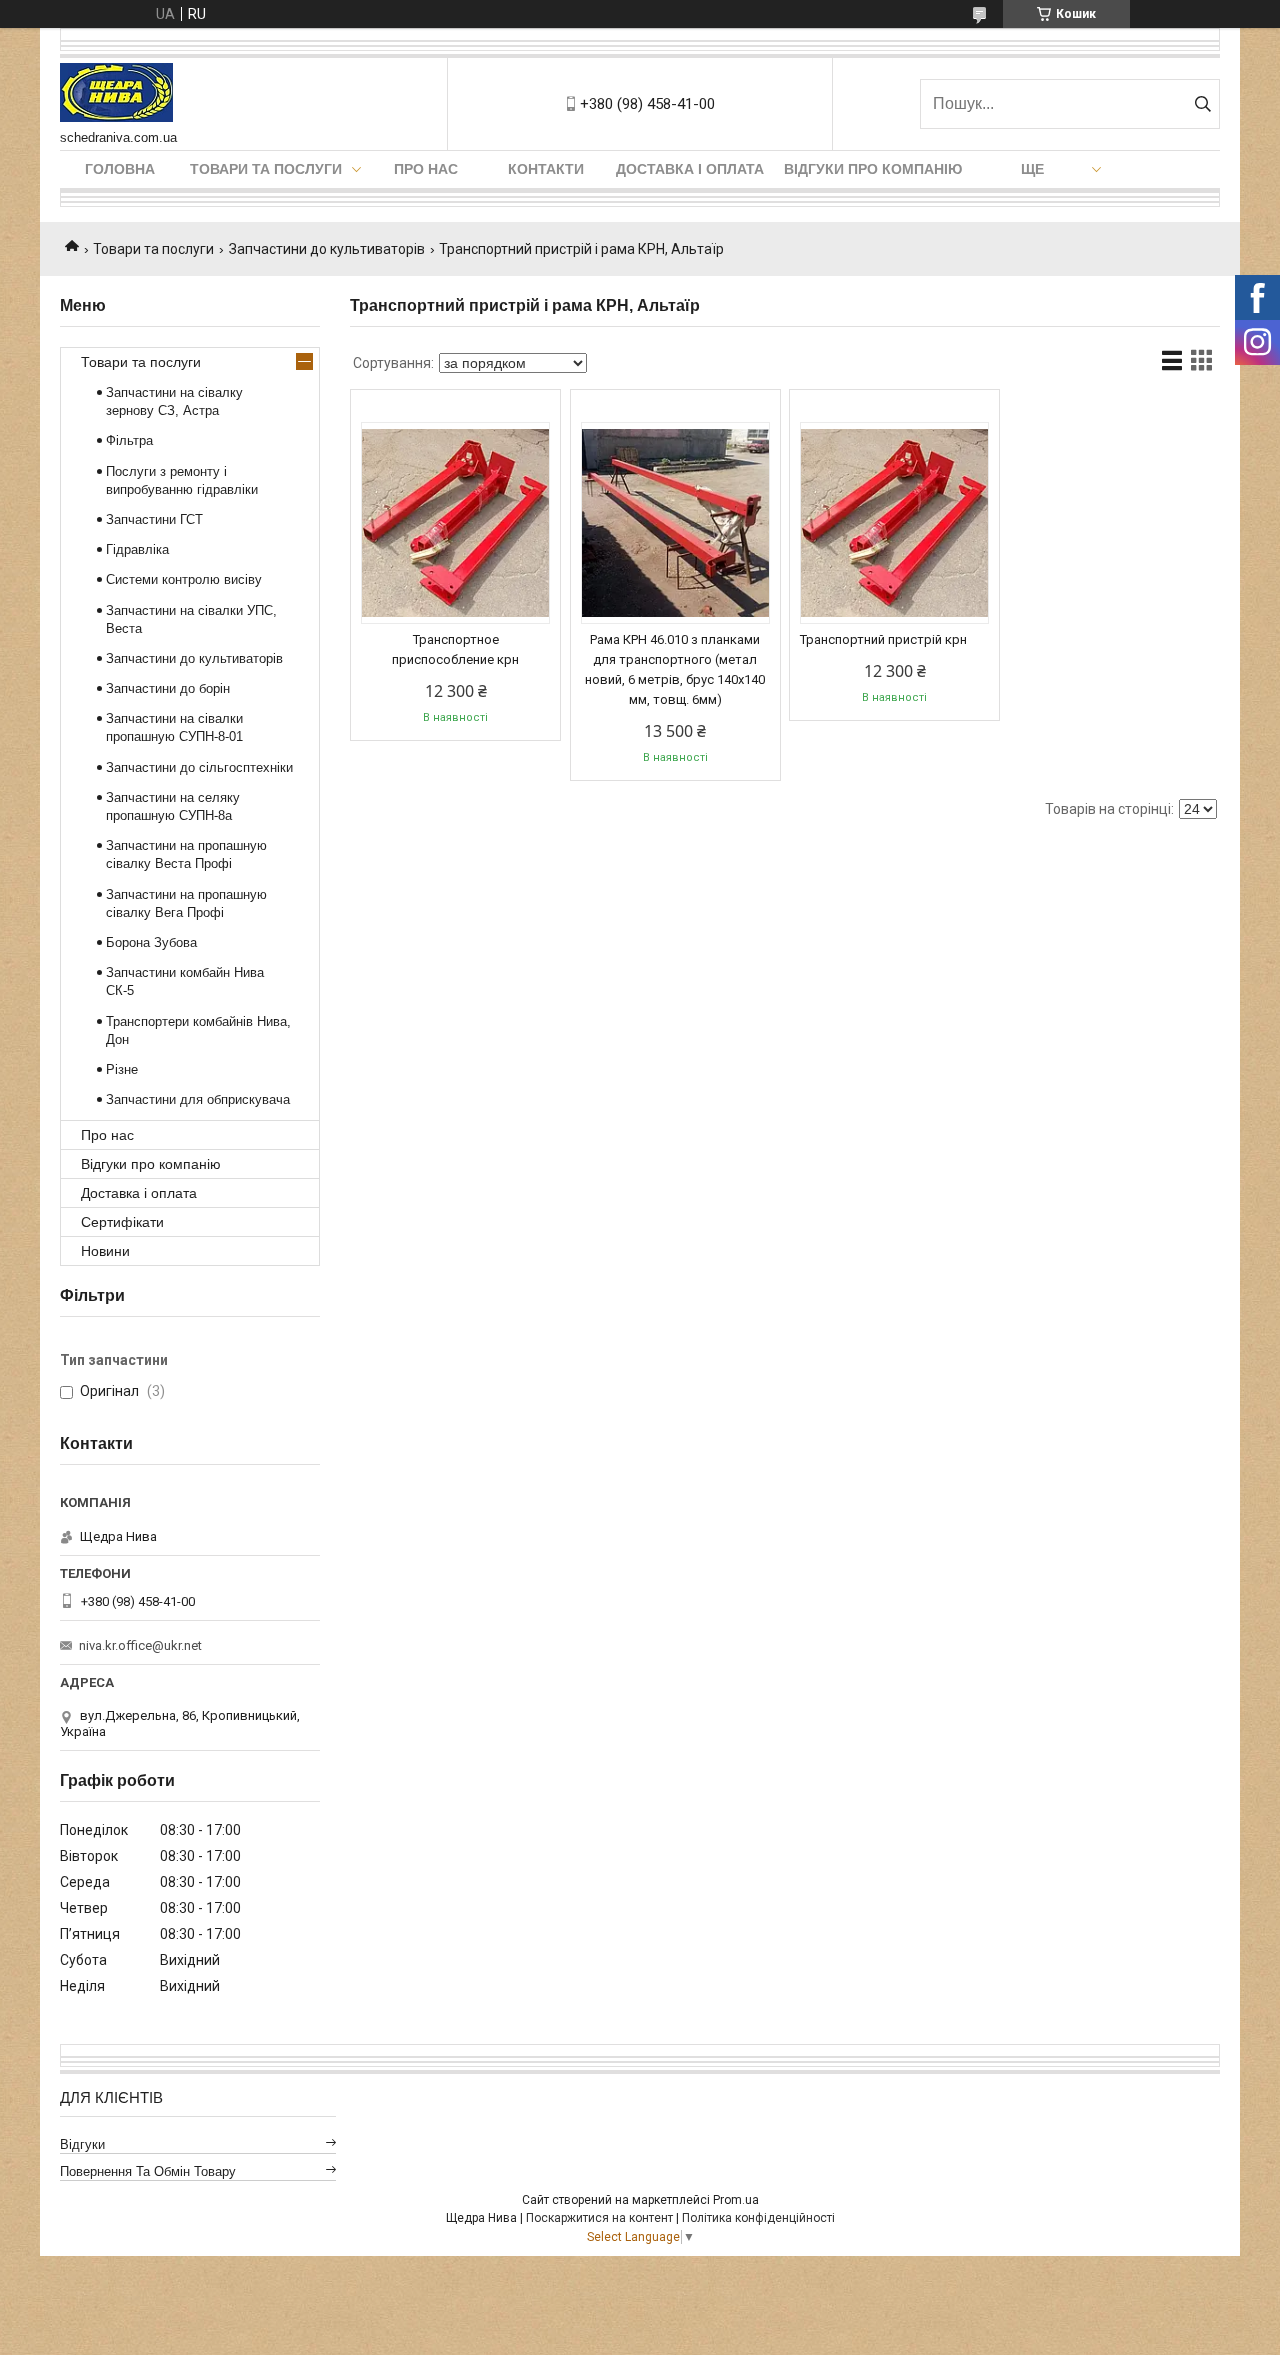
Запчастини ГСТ (154, 519)
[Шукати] (1202, 104)
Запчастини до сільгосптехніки (199, 767)
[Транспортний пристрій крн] (894, 523)
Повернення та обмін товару (148, 2171)
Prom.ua (736, 2200)
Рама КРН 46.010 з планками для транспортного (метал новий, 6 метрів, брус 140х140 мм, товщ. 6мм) (675, 669)
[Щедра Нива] (116, 94)
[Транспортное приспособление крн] (455, 523)
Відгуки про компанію (873, 169)
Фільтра (129, 440)
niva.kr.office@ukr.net (140, 1645)
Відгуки (82, 2144)
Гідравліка (137, 549)
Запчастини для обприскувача (198, 1099)
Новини (105, 1251)
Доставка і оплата (690, 169)
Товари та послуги (266, 169)
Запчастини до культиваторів (327, 249)
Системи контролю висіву (184, 579)
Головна (120, 169)
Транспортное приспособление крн (455, 649)
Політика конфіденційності (758, 2218)
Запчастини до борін (168, 688)
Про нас (426, 169)
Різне (122, 1069)
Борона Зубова (151, 942)
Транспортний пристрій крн (883, 639)
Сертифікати (122, 1222)
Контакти (546, 169)
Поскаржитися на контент (599, 2218)
